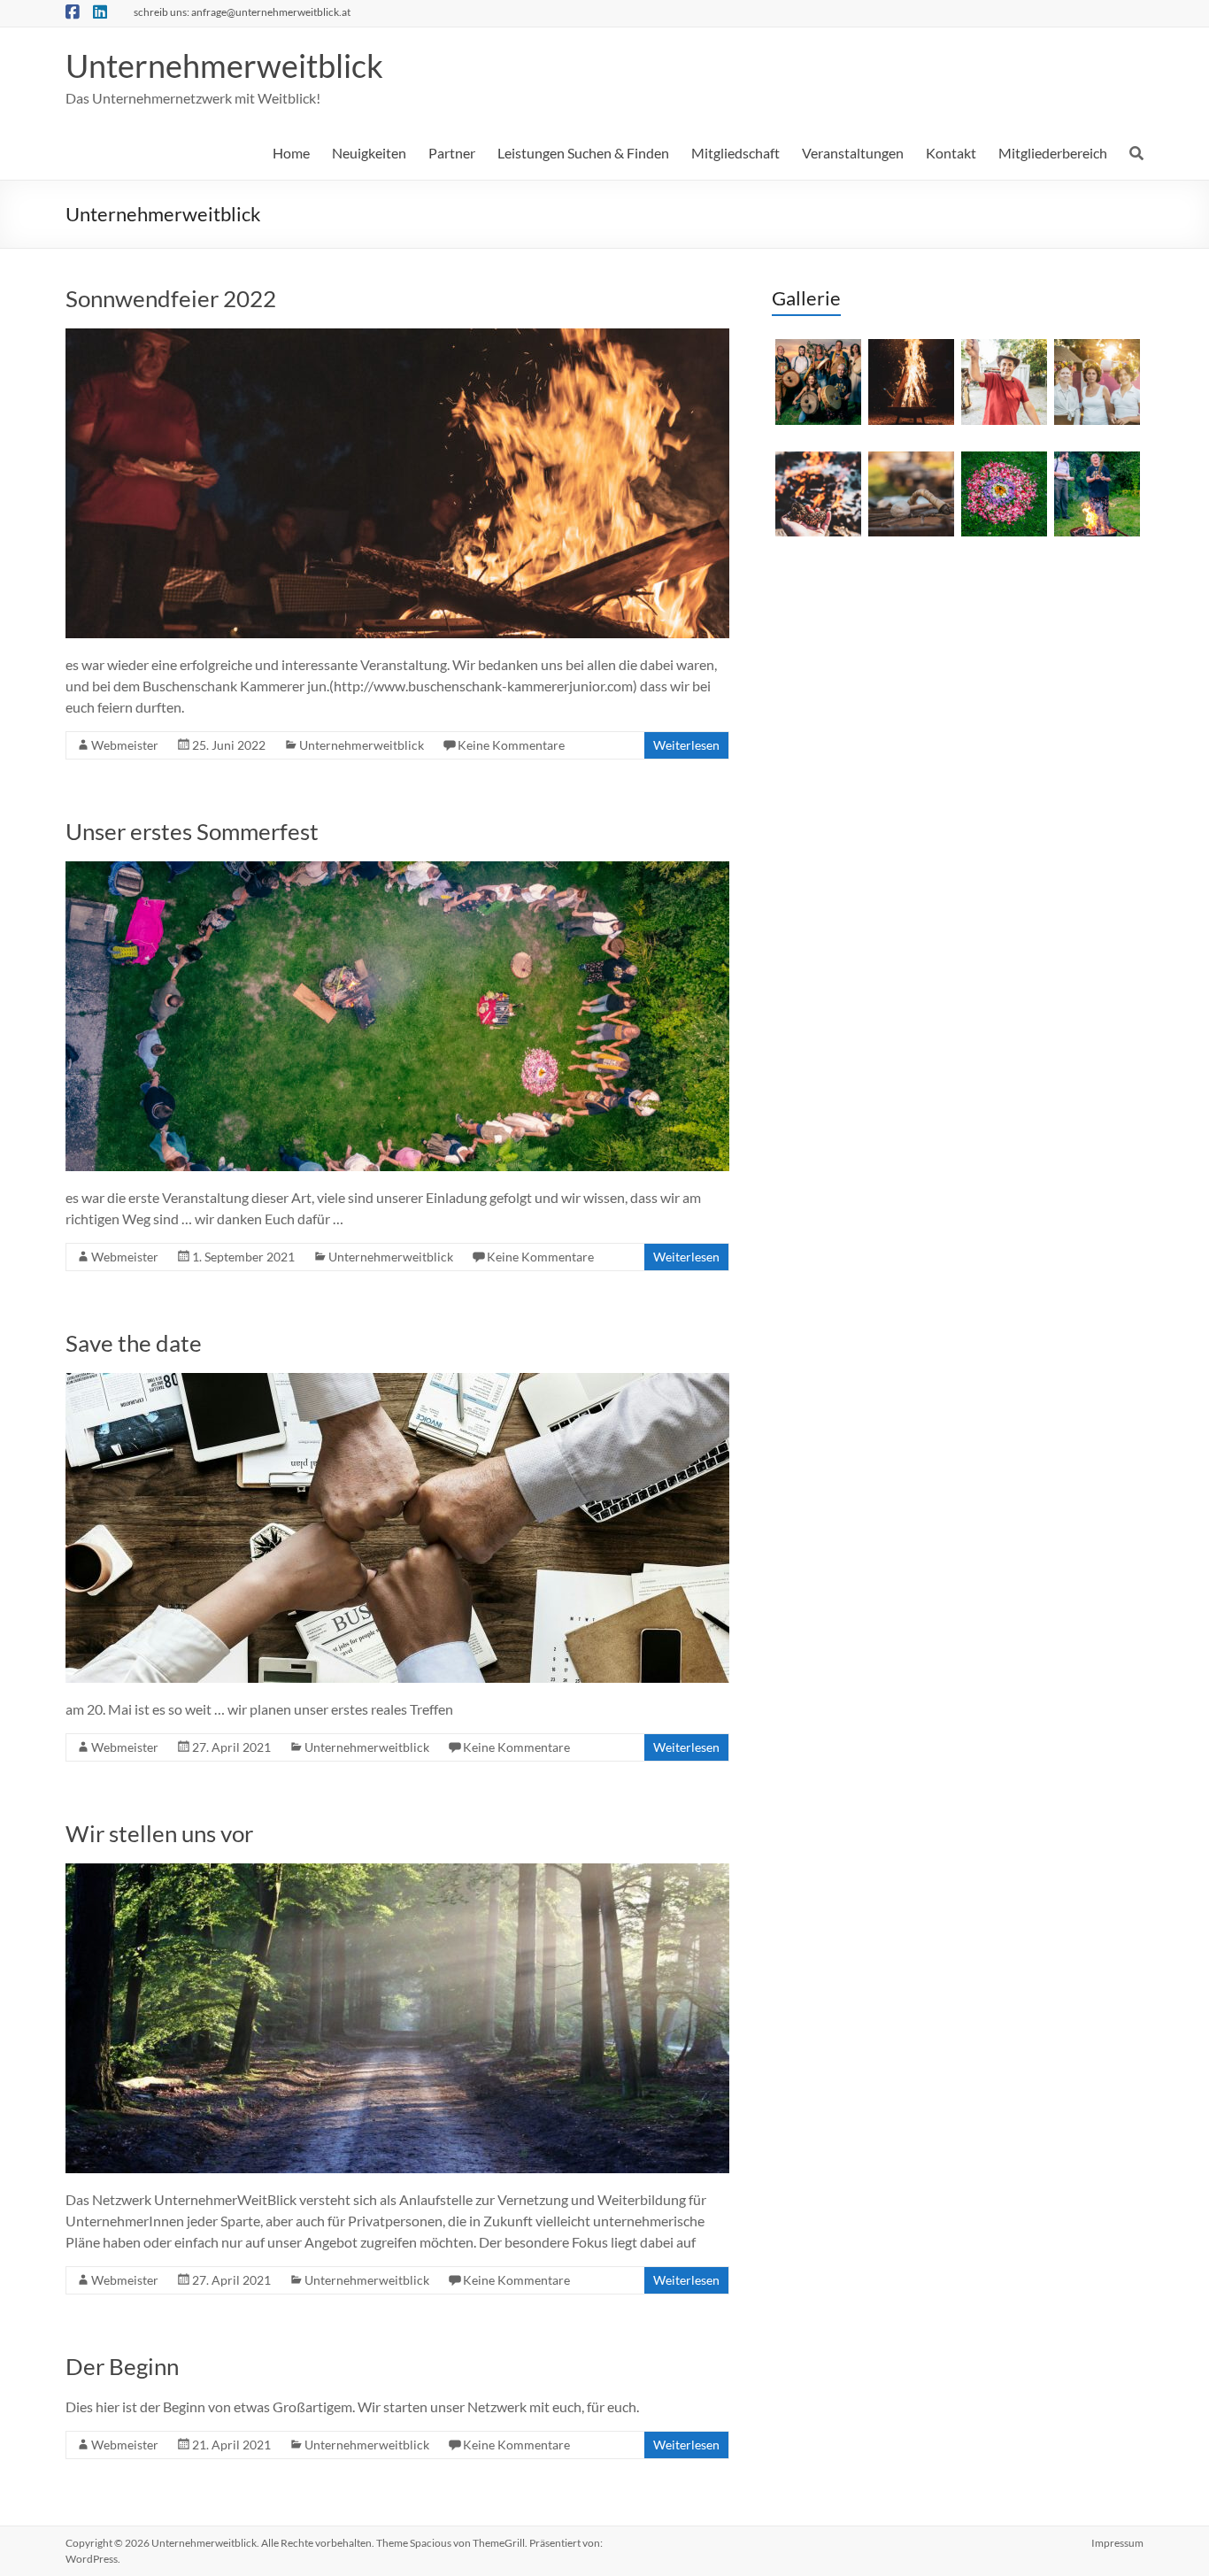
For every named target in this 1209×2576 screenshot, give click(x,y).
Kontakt (951, 153)
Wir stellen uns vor (159, 1833)
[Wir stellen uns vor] (397, 1872)
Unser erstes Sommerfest (192, 831)
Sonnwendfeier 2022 (171, 298)
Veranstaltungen (853, 153)
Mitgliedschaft (735, 153)
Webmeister (125, 745)
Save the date (134, 1343)
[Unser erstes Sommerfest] (397, 870)
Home (291, 153)
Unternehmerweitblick (224, 66)
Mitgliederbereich (1053, 153)
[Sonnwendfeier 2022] (397, 337)
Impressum (1117, 2543)
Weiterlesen (686, 745)
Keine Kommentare (511, 745)
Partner (452, 153)
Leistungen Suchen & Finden (583, 153)
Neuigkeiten (369, 153)
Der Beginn (122, 2366)
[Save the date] (397, 1381)
